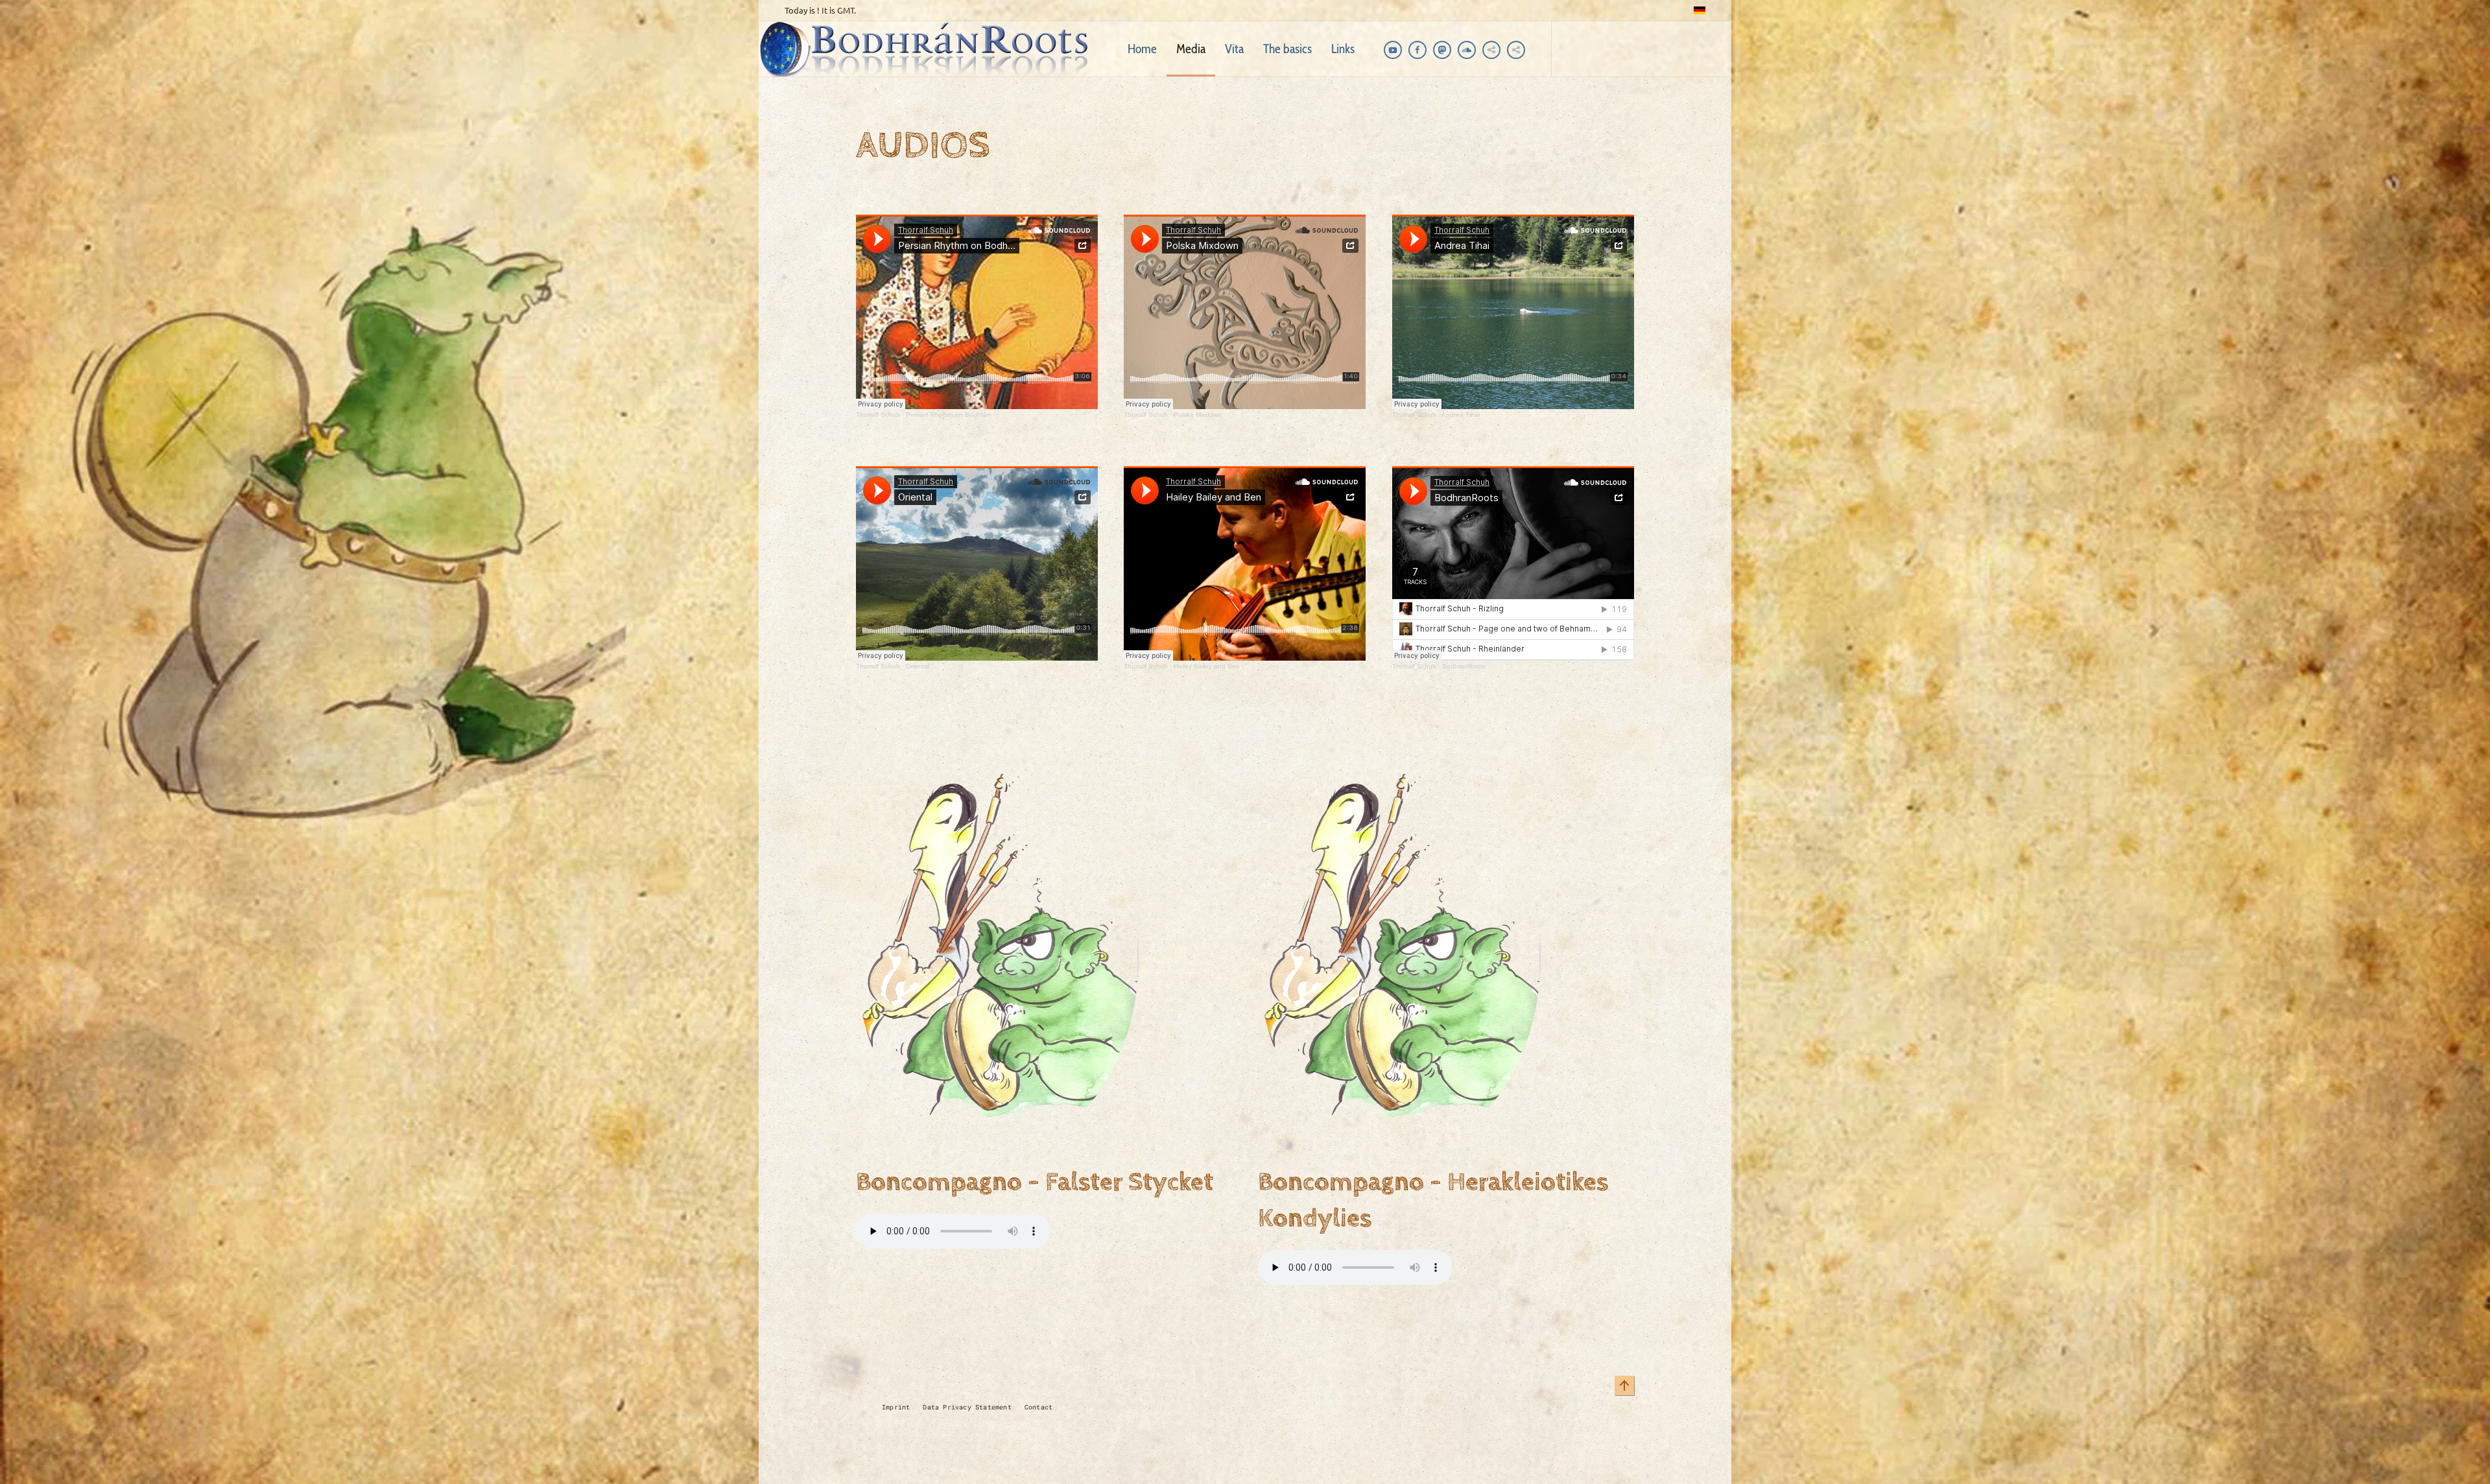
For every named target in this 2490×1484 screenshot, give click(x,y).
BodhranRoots (1464, 666)
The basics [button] (1287, 49)
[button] (1624, 1385)
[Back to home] (929, 49)
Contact (1038, 1407)
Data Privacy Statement (967, 1407)
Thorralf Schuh (878, 415)
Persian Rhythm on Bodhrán (948, 415)
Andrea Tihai (1461, 415)
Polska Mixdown (1198, 415)
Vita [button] (1234, 49)
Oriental (918, 666)
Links (1343, 49)
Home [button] (1142, 49)
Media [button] (1191, 49)
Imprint (896, 1407)
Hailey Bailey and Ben (1207, 666)
